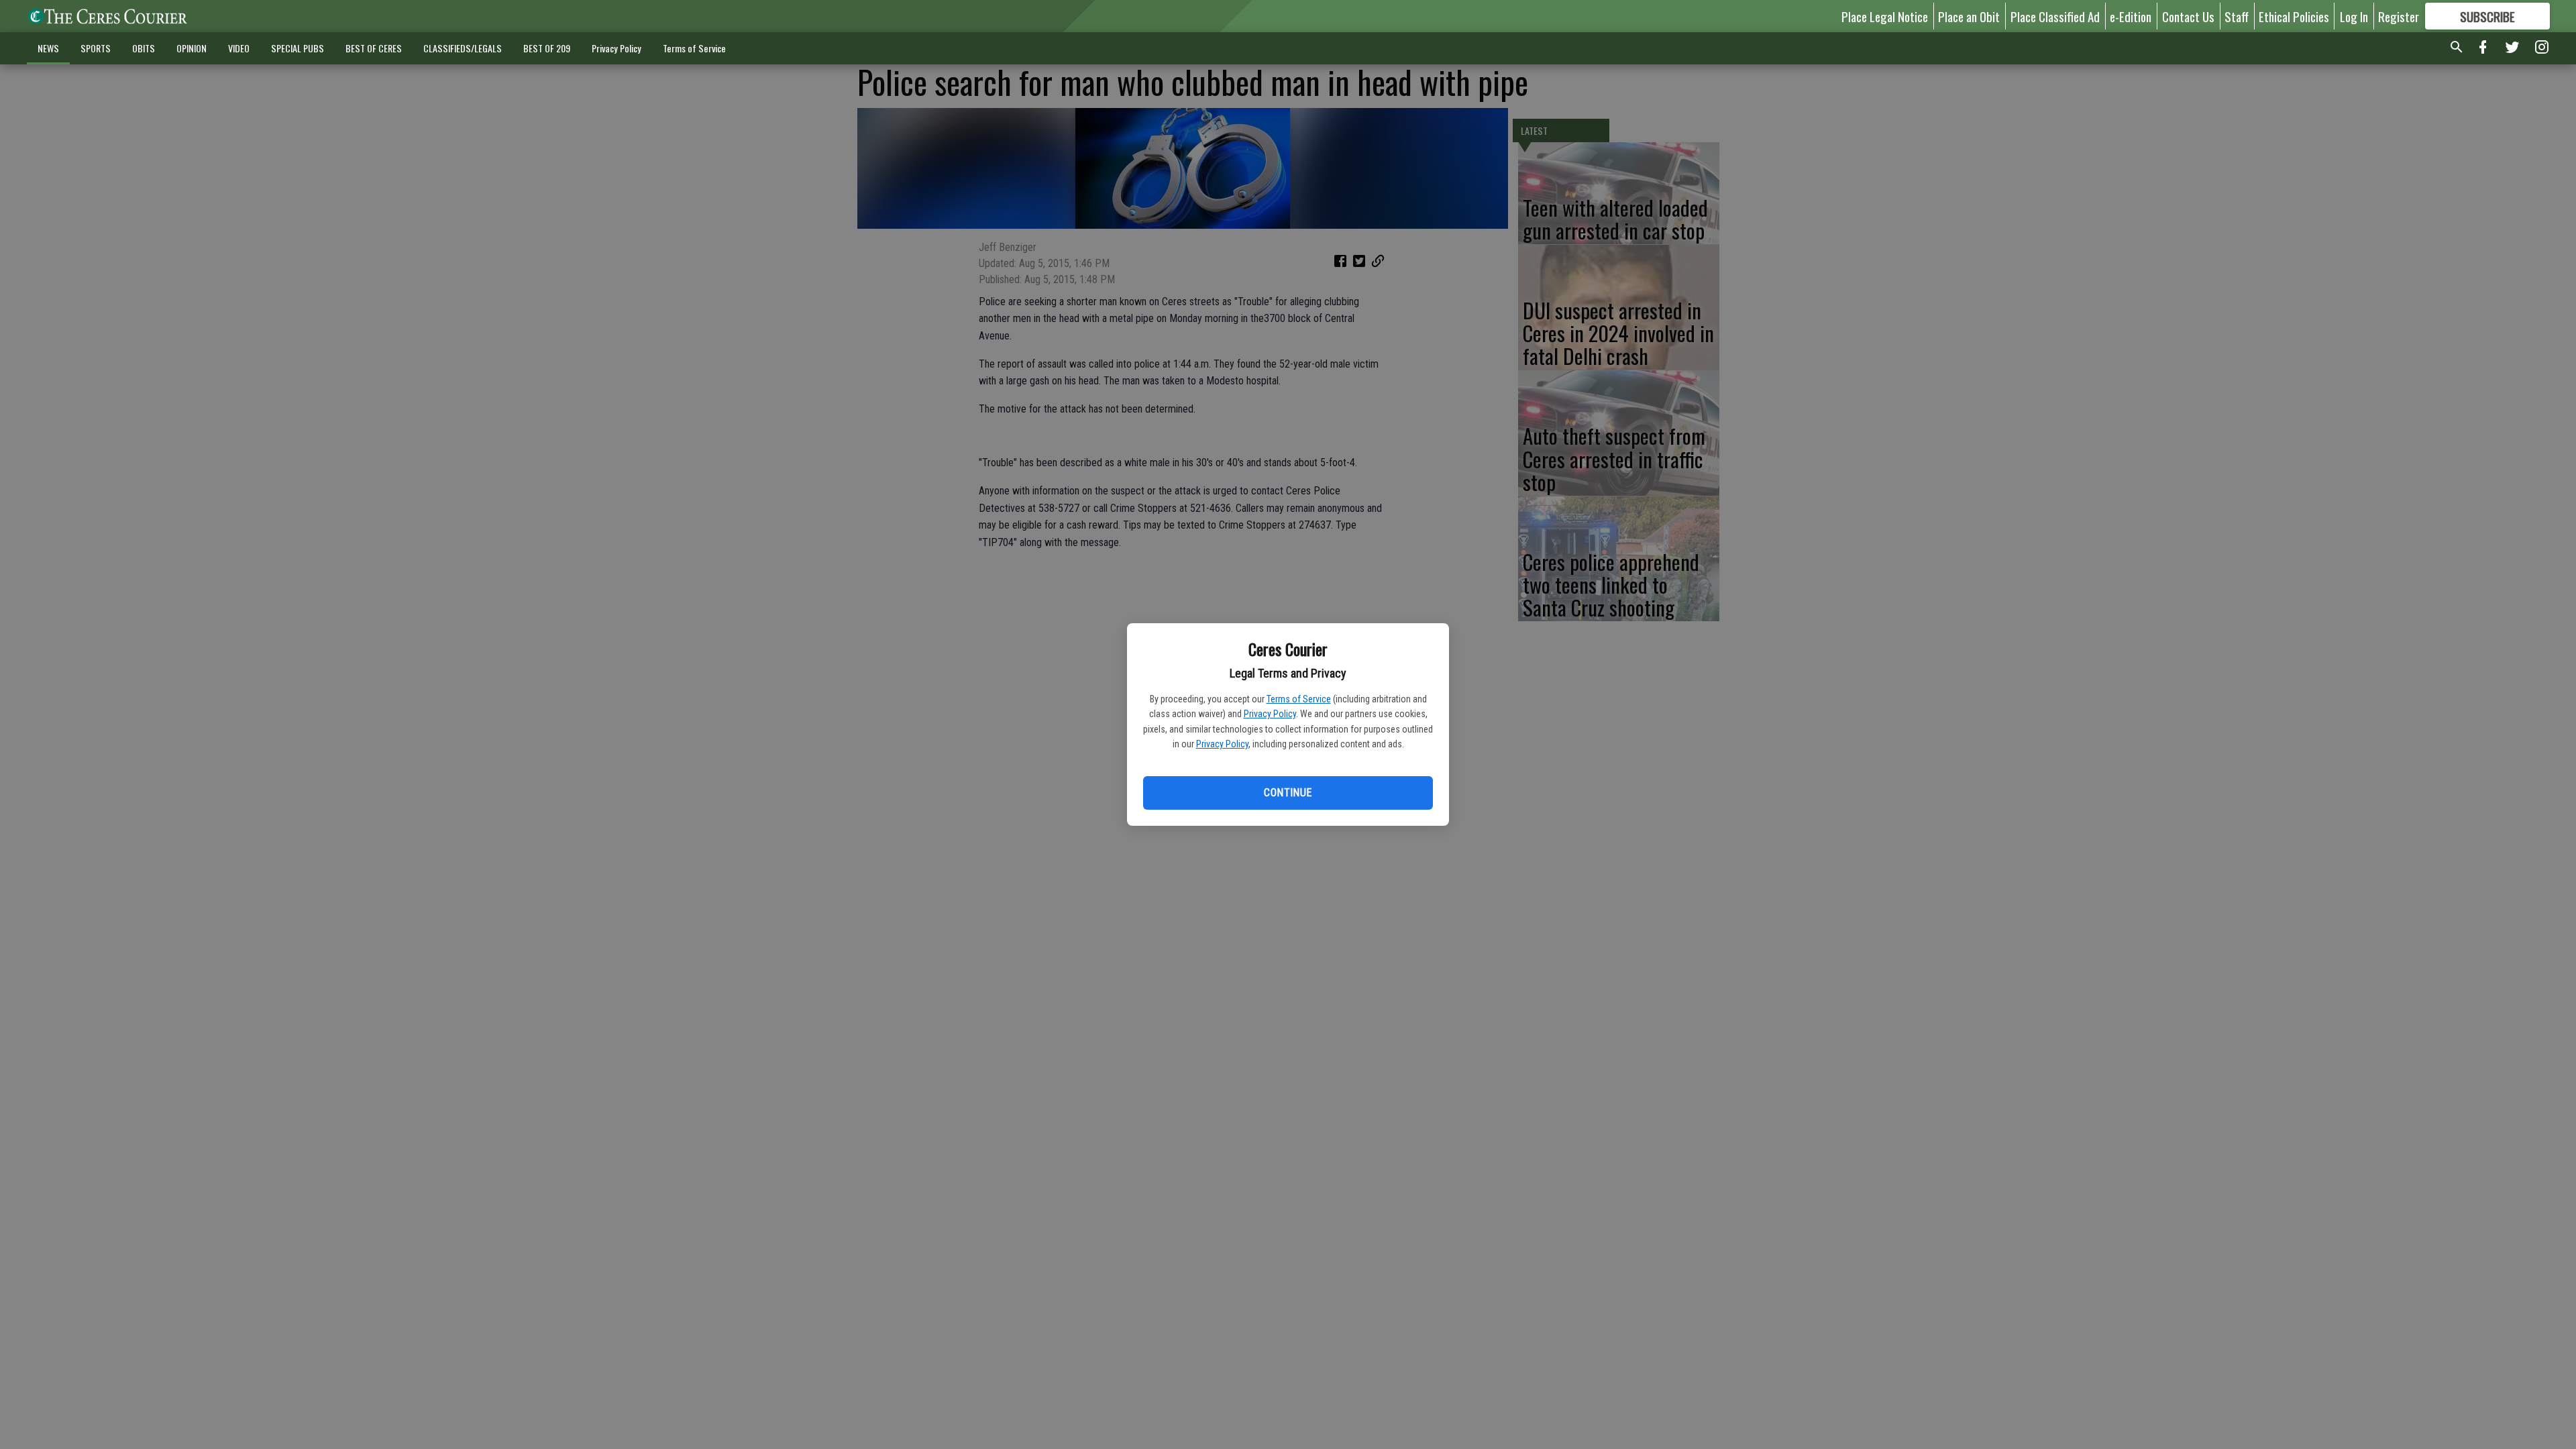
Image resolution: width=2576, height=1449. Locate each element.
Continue (1288, 793)
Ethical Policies (2294, 16)
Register (2399, 16)
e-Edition (2131, 16)
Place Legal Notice (1885, 16)
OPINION (192, 48)
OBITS (144, 48)
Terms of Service (1299, 699)
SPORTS (96, 48)
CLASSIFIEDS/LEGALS (463, 48)
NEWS (48, 48)
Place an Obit (1969, 16)
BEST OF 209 (547, 48)
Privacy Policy (1270, 714)
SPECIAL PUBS (298, 48)
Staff (2237, 16)
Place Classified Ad (2055, 16)
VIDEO (239, 48)
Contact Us (2188, 16)
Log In (2354, 16)
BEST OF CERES (374, 48)
